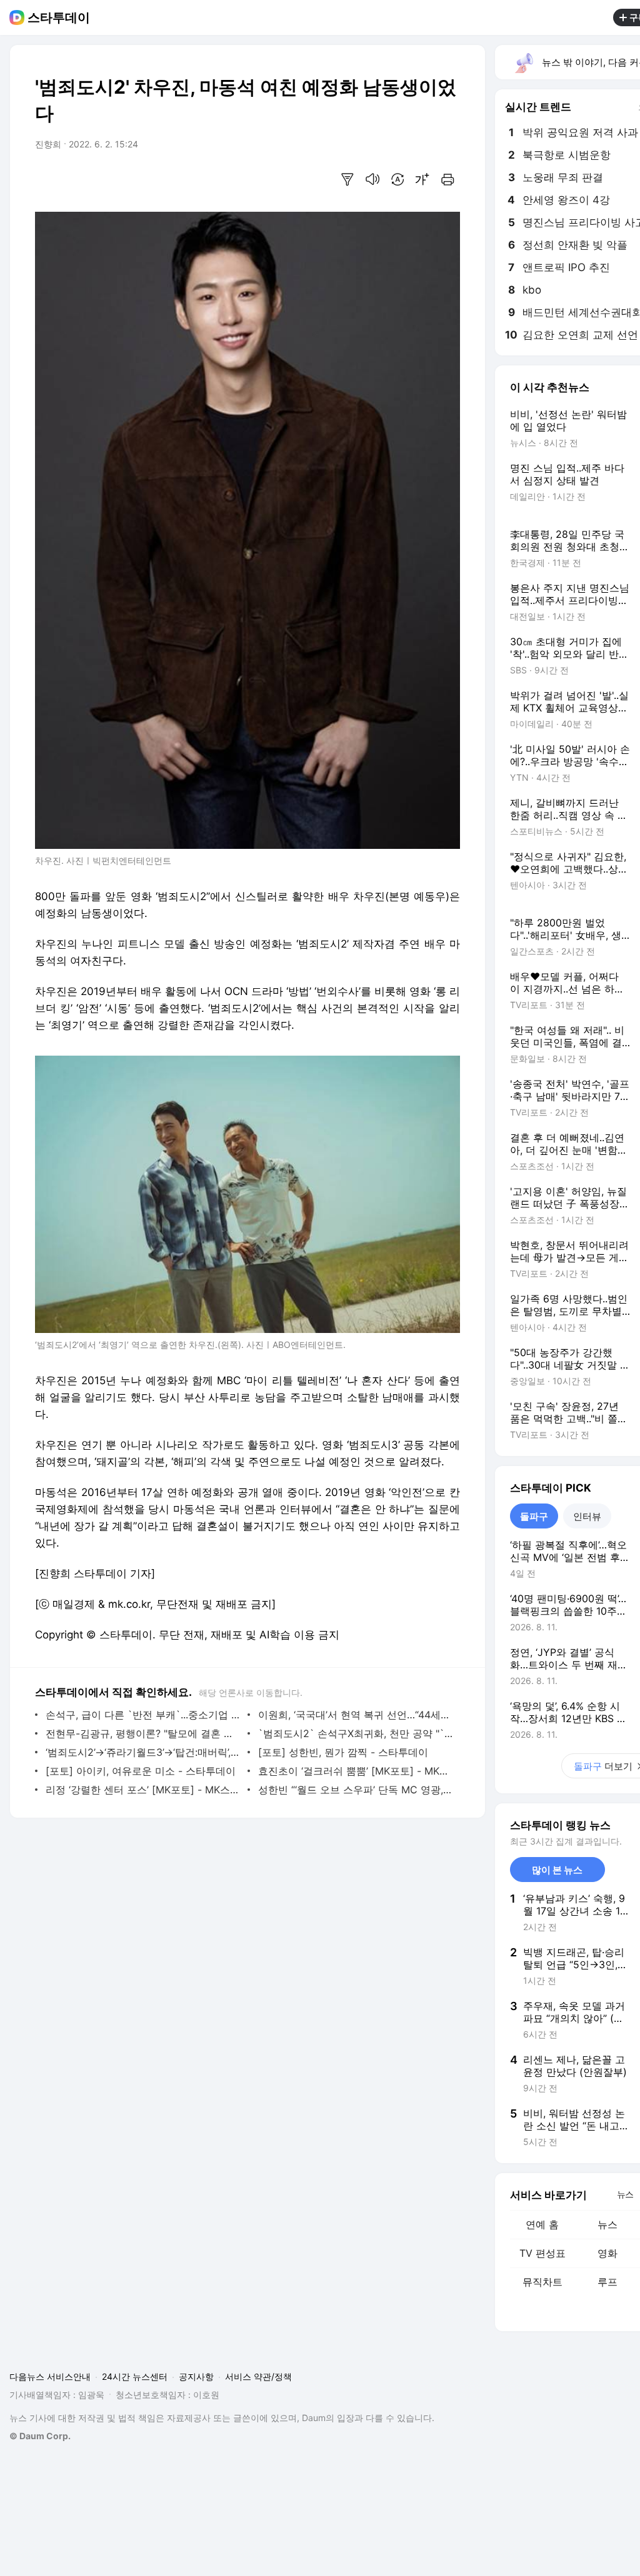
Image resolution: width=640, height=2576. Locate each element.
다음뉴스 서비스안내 (50, 2376)
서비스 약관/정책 (258, 2376)
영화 (607, 2253)
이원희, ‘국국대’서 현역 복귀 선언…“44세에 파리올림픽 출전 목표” (356, 1715)
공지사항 (196, 2376)
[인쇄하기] (447, 179)
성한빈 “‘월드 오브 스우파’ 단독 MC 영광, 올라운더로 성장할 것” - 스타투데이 (356, 1790)
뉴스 (607, 2224)
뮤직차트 (542, 2282)
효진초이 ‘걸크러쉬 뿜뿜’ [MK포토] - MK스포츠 (356, 1771)
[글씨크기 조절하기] (422, 179)
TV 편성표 (542, 2253)
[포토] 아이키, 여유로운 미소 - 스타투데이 (141, 1771)
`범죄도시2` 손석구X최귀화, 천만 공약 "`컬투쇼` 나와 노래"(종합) (356, 1733)
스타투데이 (59, 17)
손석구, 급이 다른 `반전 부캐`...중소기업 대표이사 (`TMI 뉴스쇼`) (143, 1715)
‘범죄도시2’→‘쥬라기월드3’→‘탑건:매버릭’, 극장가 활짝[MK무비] (143, 1752)
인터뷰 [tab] (587, 1516)
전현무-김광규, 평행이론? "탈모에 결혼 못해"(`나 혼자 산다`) (143, 1733)
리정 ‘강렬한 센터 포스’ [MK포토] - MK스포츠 (143, 1790)
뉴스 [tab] (625, 2194)
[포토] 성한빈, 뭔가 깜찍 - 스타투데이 (343, 1752)
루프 (607, 2282)
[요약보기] (347, 179)
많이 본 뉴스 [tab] (557, 1870)
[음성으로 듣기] (372, 179)
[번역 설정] (397, 179)
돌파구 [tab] (534, 1516)
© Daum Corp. (40, 2436)
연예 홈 (542, 2224)
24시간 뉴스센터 (135, 2376)
